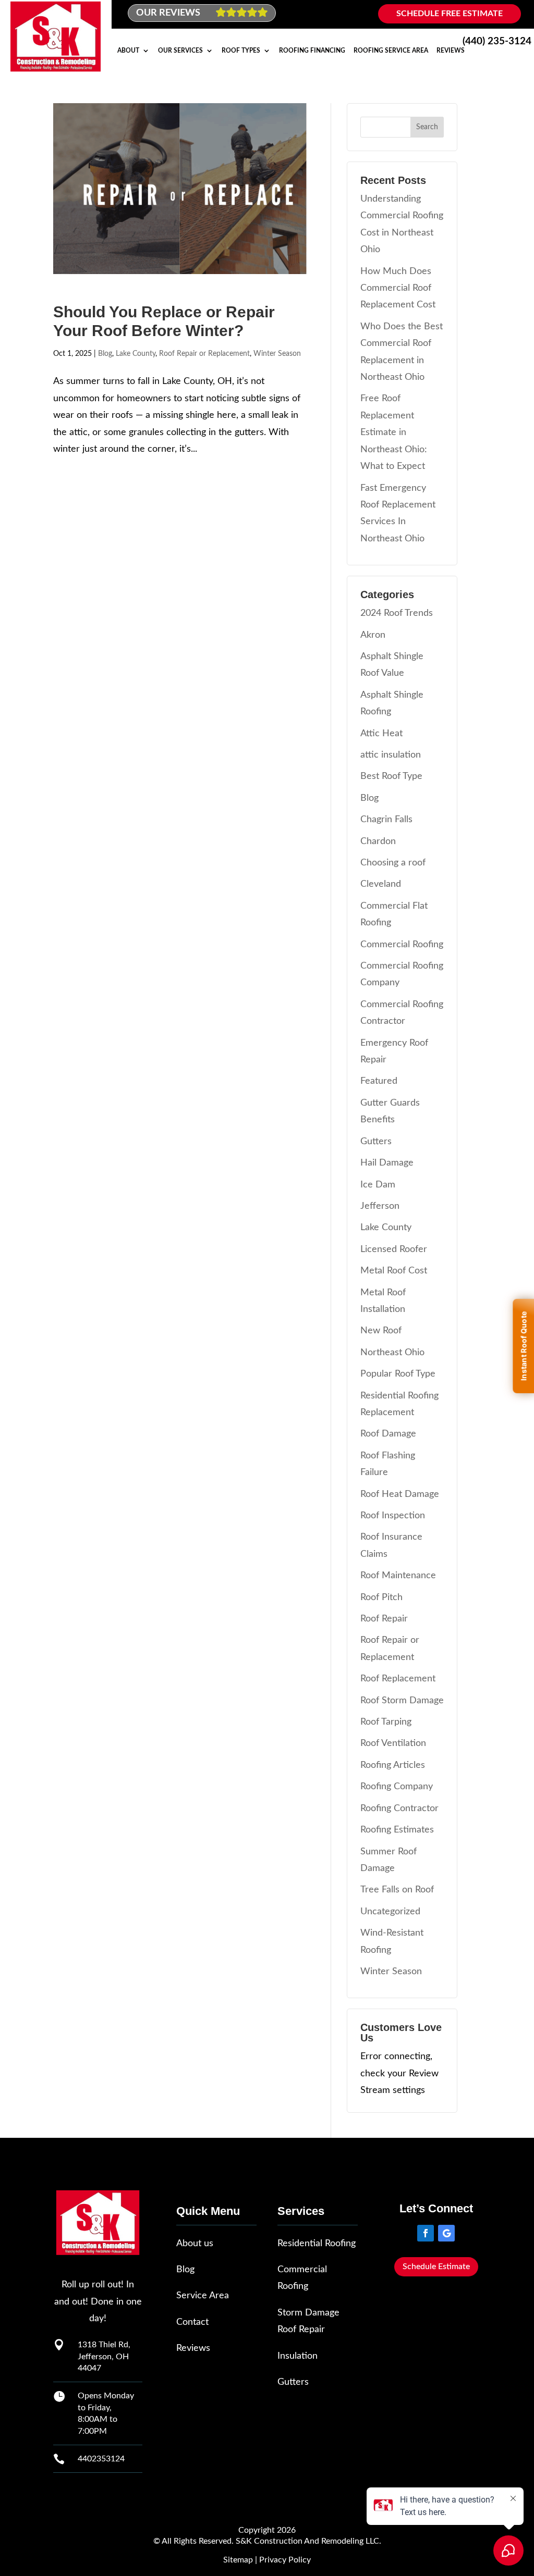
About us (195, 2244)
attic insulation (391, 755)
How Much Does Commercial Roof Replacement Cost (398, 288)
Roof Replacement (398, 1679)
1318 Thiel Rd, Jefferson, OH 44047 (104, 2356)
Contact (192, 2322)
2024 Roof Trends (397, 613)
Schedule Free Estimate (450, 14)
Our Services (180, 51)
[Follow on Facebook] (426, 2233)
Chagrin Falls (386, 820)
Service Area (203, 2296)
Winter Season (277, 354)
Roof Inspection (393, 1516)
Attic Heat (381, 734)
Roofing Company (397, 1787)
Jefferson (380, 1206)
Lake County (136, 354)
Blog (105, 354)
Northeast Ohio (392, 1353)
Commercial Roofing (402, 945)
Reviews (451, 51)
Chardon (378, 841)
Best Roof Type (391, 776)
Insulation (298, 2356)
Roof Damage (388, 1434)
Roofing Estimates (397, 1830)
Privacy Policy (285, 2560)
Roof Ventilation (393, 1743)
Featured (379, 1081)
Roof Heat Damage (400, 1494)
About (128, 51)
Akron (373, 635)
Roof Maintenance (398, 1576)
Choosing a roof (393, 863)
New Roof (381, 1331)
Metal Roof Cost (394, 1271)
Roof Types (241, 51)
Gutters (376, 1142)
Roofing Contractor (399, 1809)
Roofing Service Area (391, 51)
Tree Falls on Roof (397, 1890)
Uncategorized (390, 1912)
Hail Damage (387, 1163)
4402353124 (101, 2459)
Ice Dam (378, 1185)
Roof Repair (384, 1619)
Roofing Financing (312, 51)
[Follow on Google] (446, 2233)
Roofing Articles (393, 1765)
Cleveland (381, 884)
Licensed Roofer (394, 1249)
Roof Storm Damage (402, 1701)
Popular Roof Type (398, 1374)
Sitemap (238, 2560)
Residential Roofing (317, 2244)
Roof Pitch (381, 1597)
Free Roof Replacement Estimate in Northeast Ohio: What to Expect (394, 432)
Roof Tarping (386, 1722)
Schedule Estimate (436, 2267)
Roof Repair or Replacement (204, 354)
